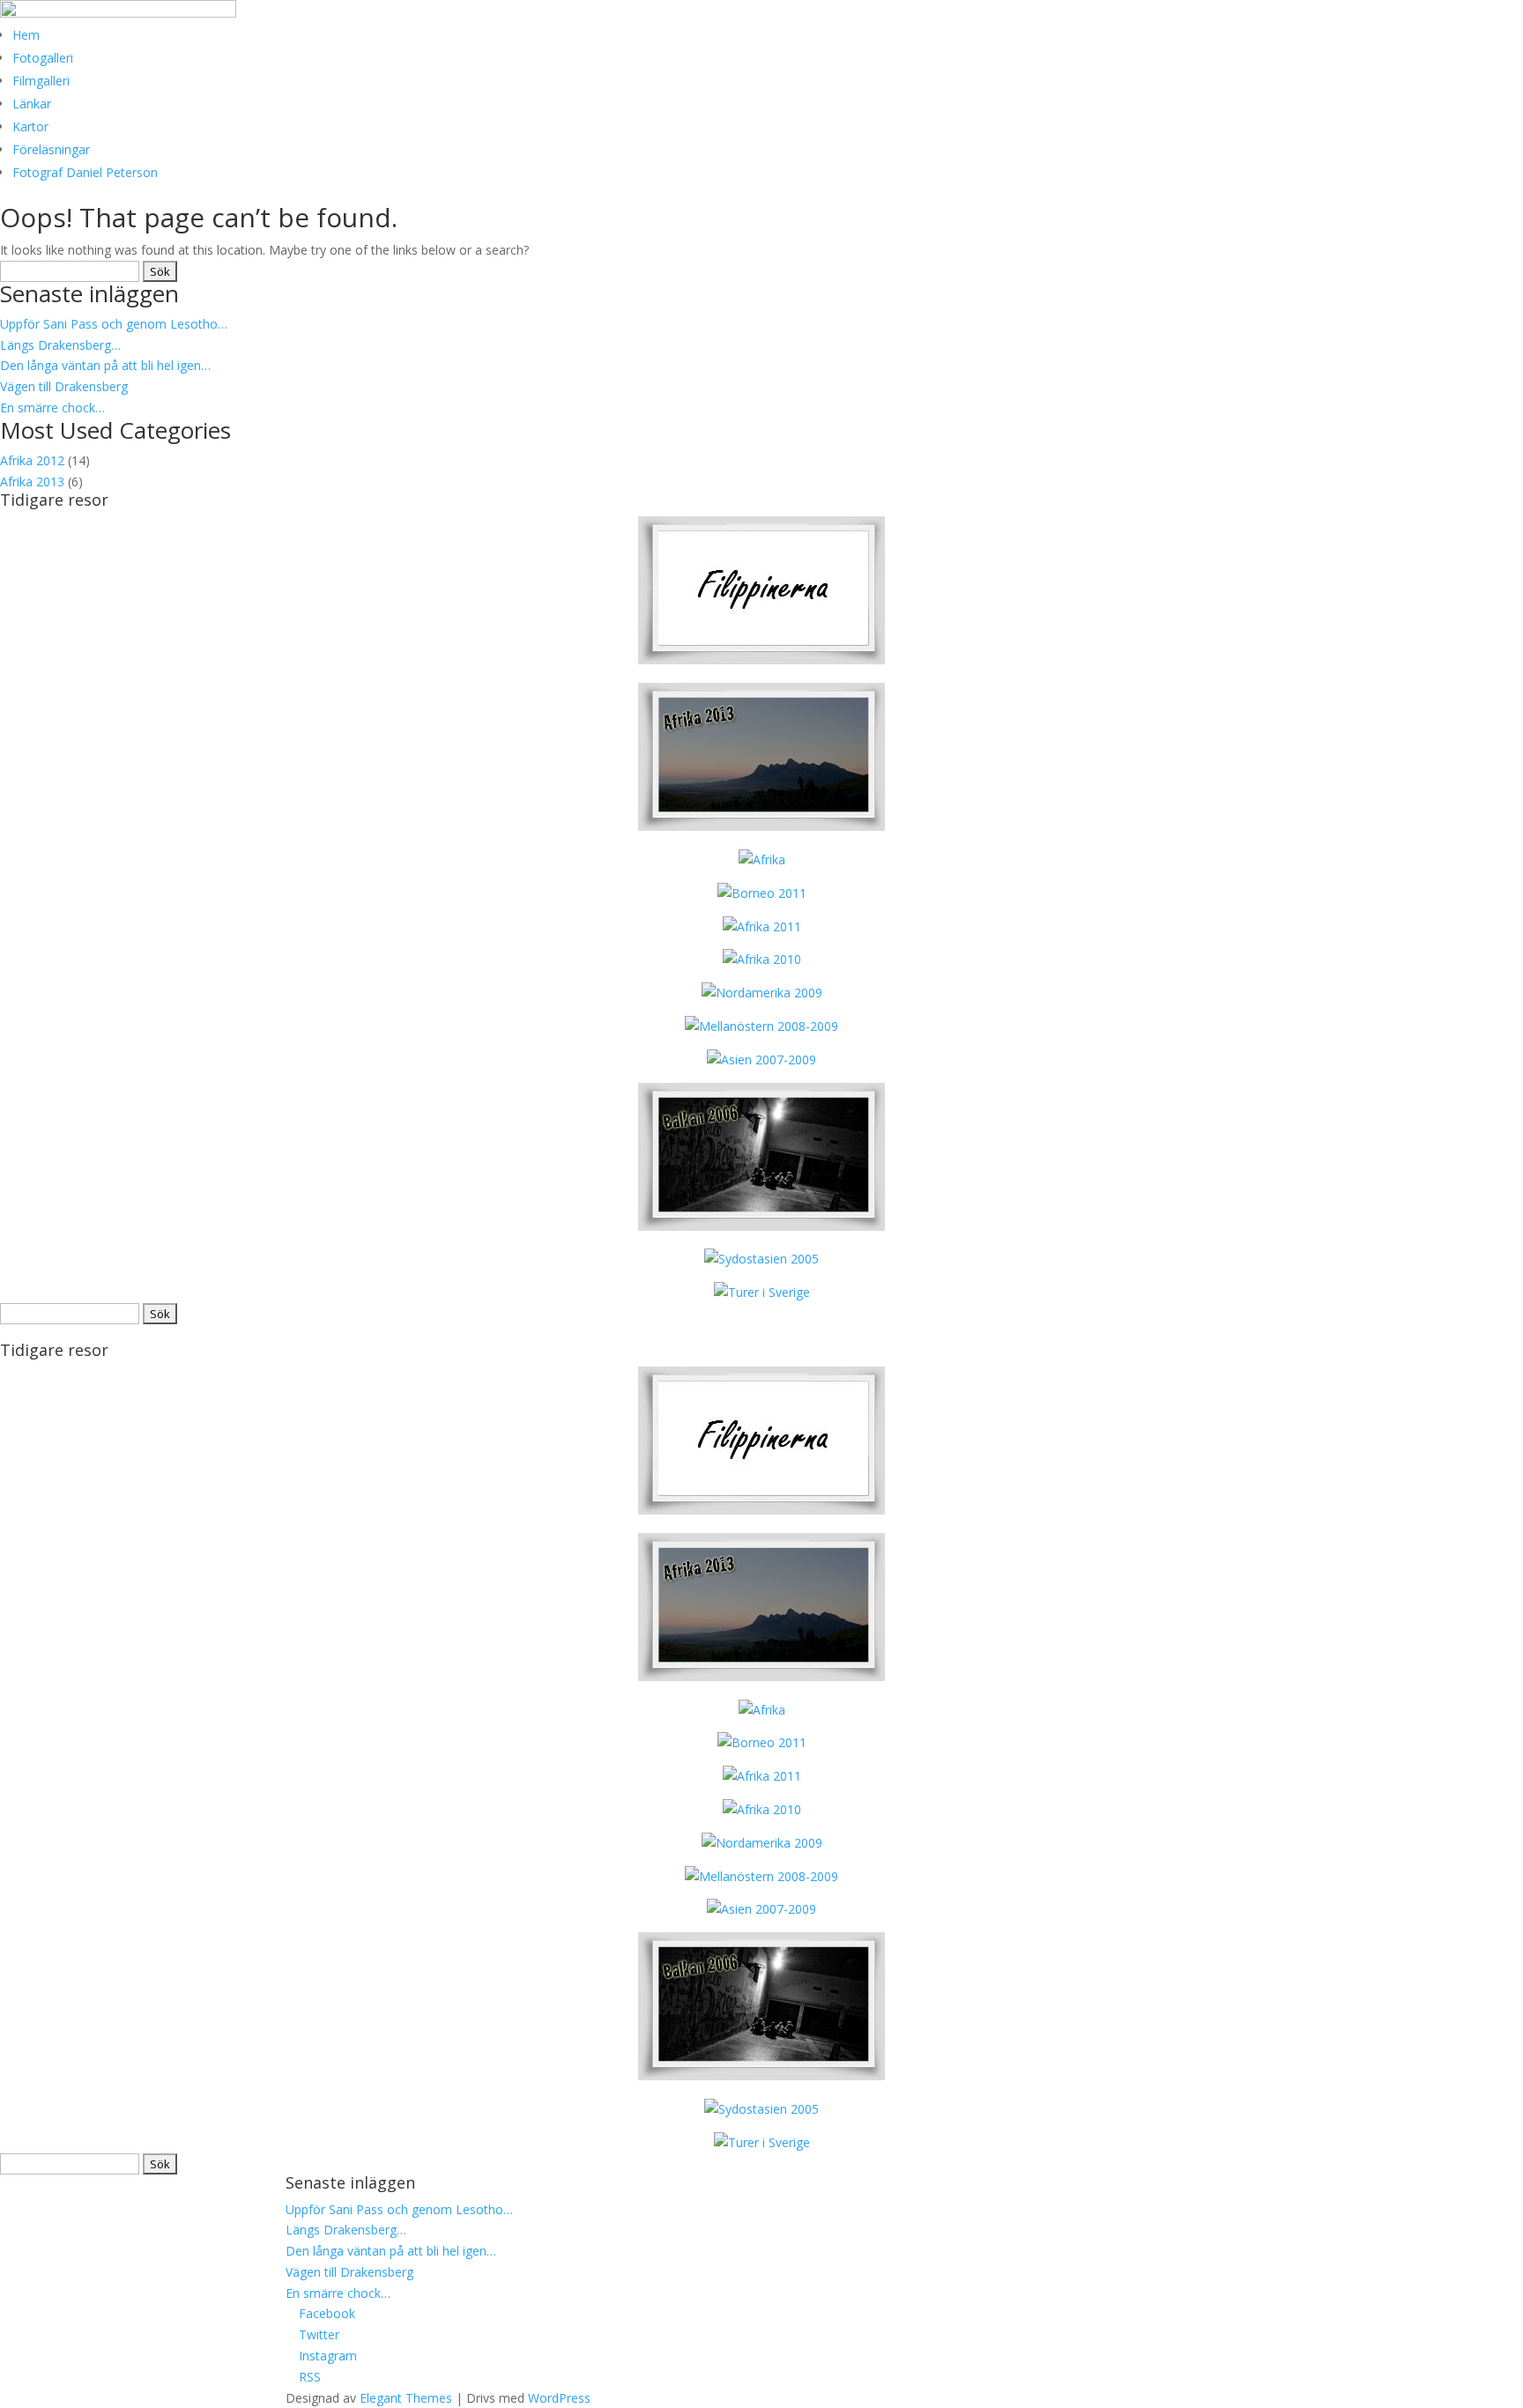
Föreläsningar (51, 149)
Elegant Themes (406, 2398)
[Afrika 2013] (761, 659)
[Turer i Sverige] (762, 1292)
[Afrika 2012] (762, 859)
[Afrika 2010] (762, 959)
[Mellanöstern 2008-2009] (761, 1026)
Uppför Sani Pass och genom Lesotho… (114, 324)
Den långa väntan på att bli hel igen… (105, 365)
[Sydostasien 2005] (761, 1259)
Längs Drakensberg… (60, 345)
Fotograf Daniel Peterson (85, 172)
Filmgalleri (41, 81)
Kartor (30, 126)
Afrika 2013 (32, 482)
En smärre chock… (52, 408)
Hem (26, 35)
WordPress (559, 2398)
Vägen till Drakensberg (64, 386)
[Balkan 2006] (761, 1226)
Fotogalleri (43, 58)
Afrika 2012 (32, 460)
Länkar (32, 104)
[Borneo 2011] (762, 893)
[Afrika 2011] (762, 926)
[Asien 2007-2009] (761, 1060)
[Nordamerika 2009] (762, 993)
